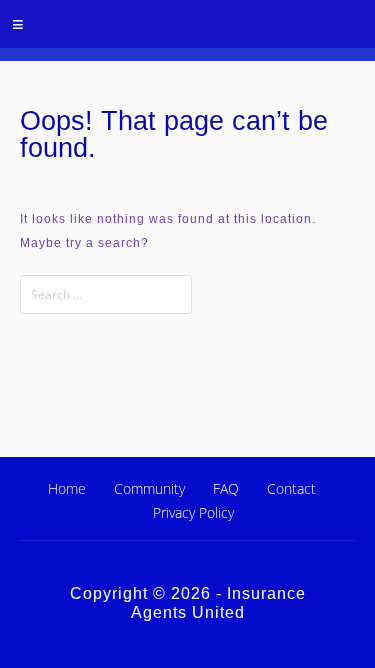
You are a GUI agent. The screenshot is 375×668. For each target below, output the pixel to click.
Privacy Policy (193, 512)
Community (149, 488)
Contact (291, 488)
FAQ (226, 488)
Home (67, 488)
